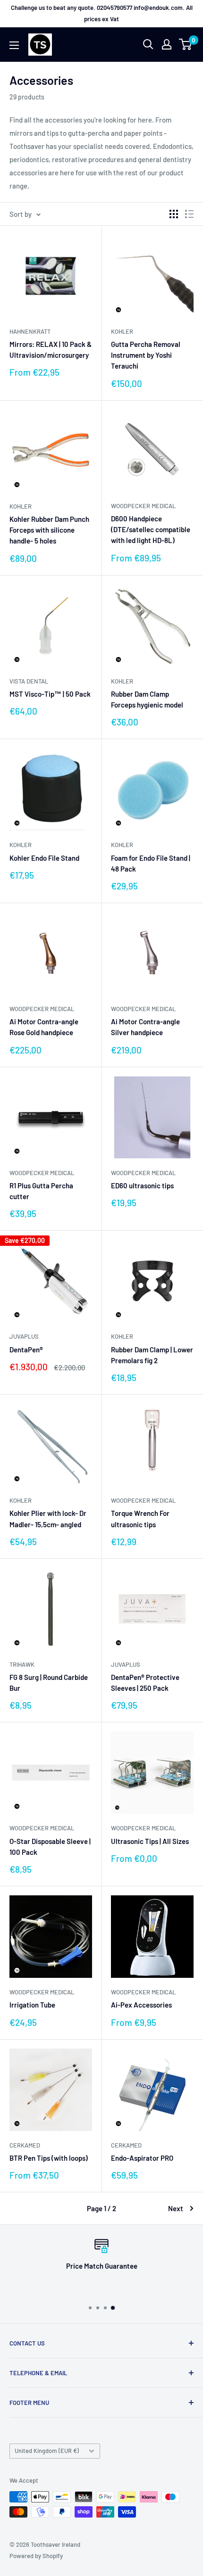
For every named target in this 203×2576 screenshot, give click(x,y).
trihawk (22, 1664)
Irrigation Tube (32, 2005)
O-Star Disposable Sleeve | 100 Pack (50, 1847)
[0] (186, 44)
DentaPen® (26, 1350)
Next (176, 2208)
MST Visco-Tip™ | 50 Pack (50, 694)
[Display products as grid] (174, 214)
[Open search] (148, 44)
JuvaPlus (24, 1336)
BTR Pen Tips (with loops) (49, 2158)
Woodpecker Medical (143, 506)
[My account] (167, 44)
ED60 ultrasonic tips (142, 1185)
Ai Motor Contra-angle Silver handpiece (145, 1027)
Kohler (122, 331)
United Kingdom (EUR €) (47, 2451)
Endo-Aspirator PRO (142, 2158)
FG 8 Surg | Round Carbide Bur (49, 1683)
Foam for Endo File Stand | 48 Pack (151, 863)
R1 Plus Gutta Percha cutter (41, 1191)
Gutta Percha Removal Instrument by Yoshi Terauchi (146, 355)
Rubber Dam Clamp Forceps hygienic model (147, 699)
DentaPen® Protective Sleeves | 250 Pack (145, 1683)
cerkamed (25, 2145)
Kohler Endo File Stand (44, 858)
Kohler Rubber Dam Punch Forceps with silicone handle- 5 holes (49, 530)
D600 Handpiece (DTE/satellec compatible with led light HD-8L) (151, 530)
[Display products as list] (189, 214)
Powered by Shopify (36, 2556)
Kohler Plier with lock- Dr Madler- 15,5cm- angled (48, 1518)
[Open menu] (14, 45)
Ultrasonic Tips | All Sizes (150, 1841)
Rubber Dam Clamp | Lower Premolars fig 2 (152, 1355)
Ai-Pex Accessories (141, 2005)
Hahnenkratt (30, 331)
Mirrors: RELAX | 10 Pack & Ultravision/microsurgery (51, 350)
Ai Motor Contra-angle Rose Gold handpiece (44, 1027)
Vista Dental (29, 681)
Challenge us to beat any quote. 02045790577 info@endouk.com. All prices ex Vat (102, 13)
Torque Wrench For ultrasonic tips (140, 1518)
